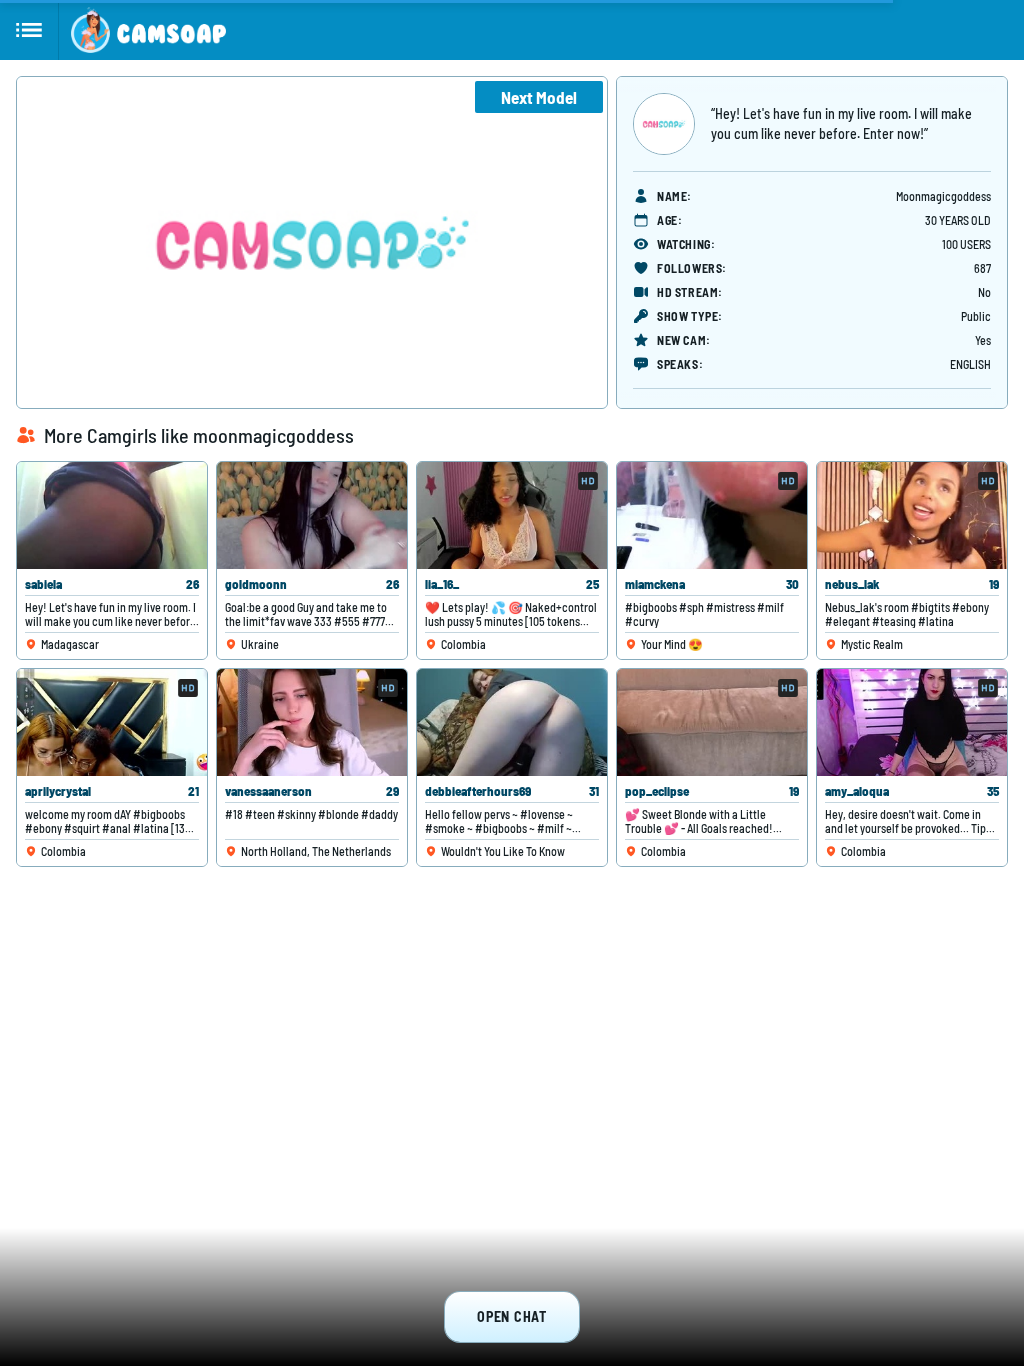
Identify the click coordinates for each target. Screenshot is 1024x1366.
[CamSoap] (148, 30)
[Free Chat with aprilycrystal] (112, 722)
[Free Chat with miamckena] (712, 515)
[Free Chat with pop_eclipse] (712, 722)
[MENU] (29, 30)
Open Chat (511, 1316)
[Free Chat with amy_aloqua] (912, 722)
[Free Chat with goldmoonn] (312, 515)
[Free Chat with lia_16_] (512, 515)
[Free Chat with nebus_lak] (912, 515)
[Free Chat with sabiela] (112, 515)
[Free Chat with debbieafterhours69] (512, 722)
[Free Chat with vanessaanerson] (312, 722)
